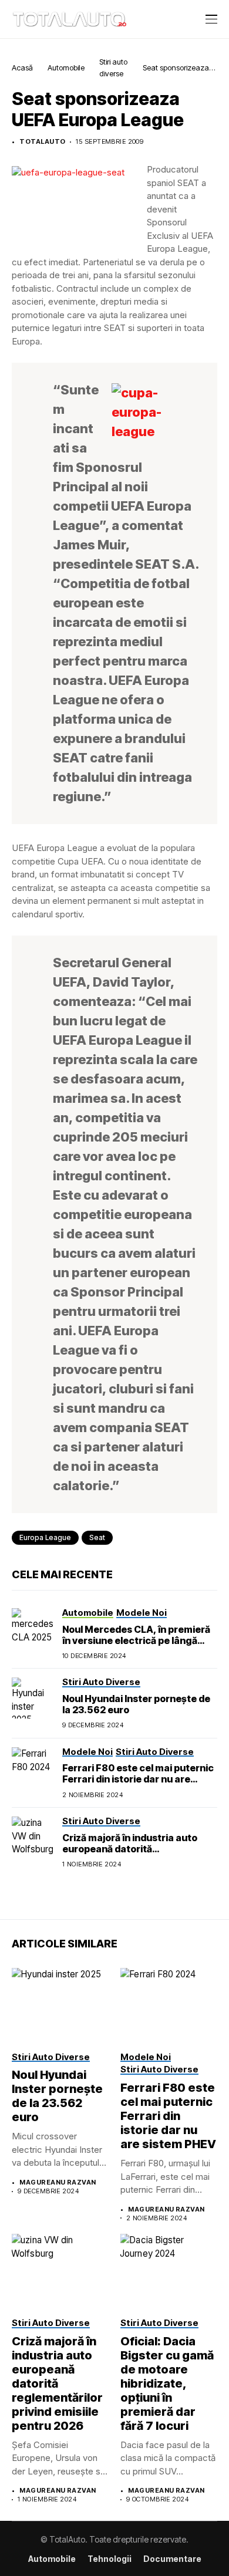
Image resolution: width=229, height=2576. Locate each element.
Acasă (22, 67)
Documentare (172, 2559)
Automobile (66, 67)
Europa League (45, 1537)
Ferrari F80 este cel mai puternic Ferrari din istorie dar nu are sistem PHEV (138, 1779)
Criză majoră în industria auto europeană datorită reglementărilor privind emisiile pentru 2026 (134, 1855)
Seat (97, 1537)
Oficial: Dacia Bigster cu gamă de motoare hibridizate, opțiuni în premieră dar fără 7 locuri (167, 2383)
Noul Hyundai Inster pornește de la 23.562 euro (136, 1704)
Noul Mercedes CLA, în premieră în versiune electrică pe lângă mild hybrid (136, 1640)
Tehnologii (110, 2559)
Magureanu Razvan (58, 2182)
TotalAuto (42, 142)
